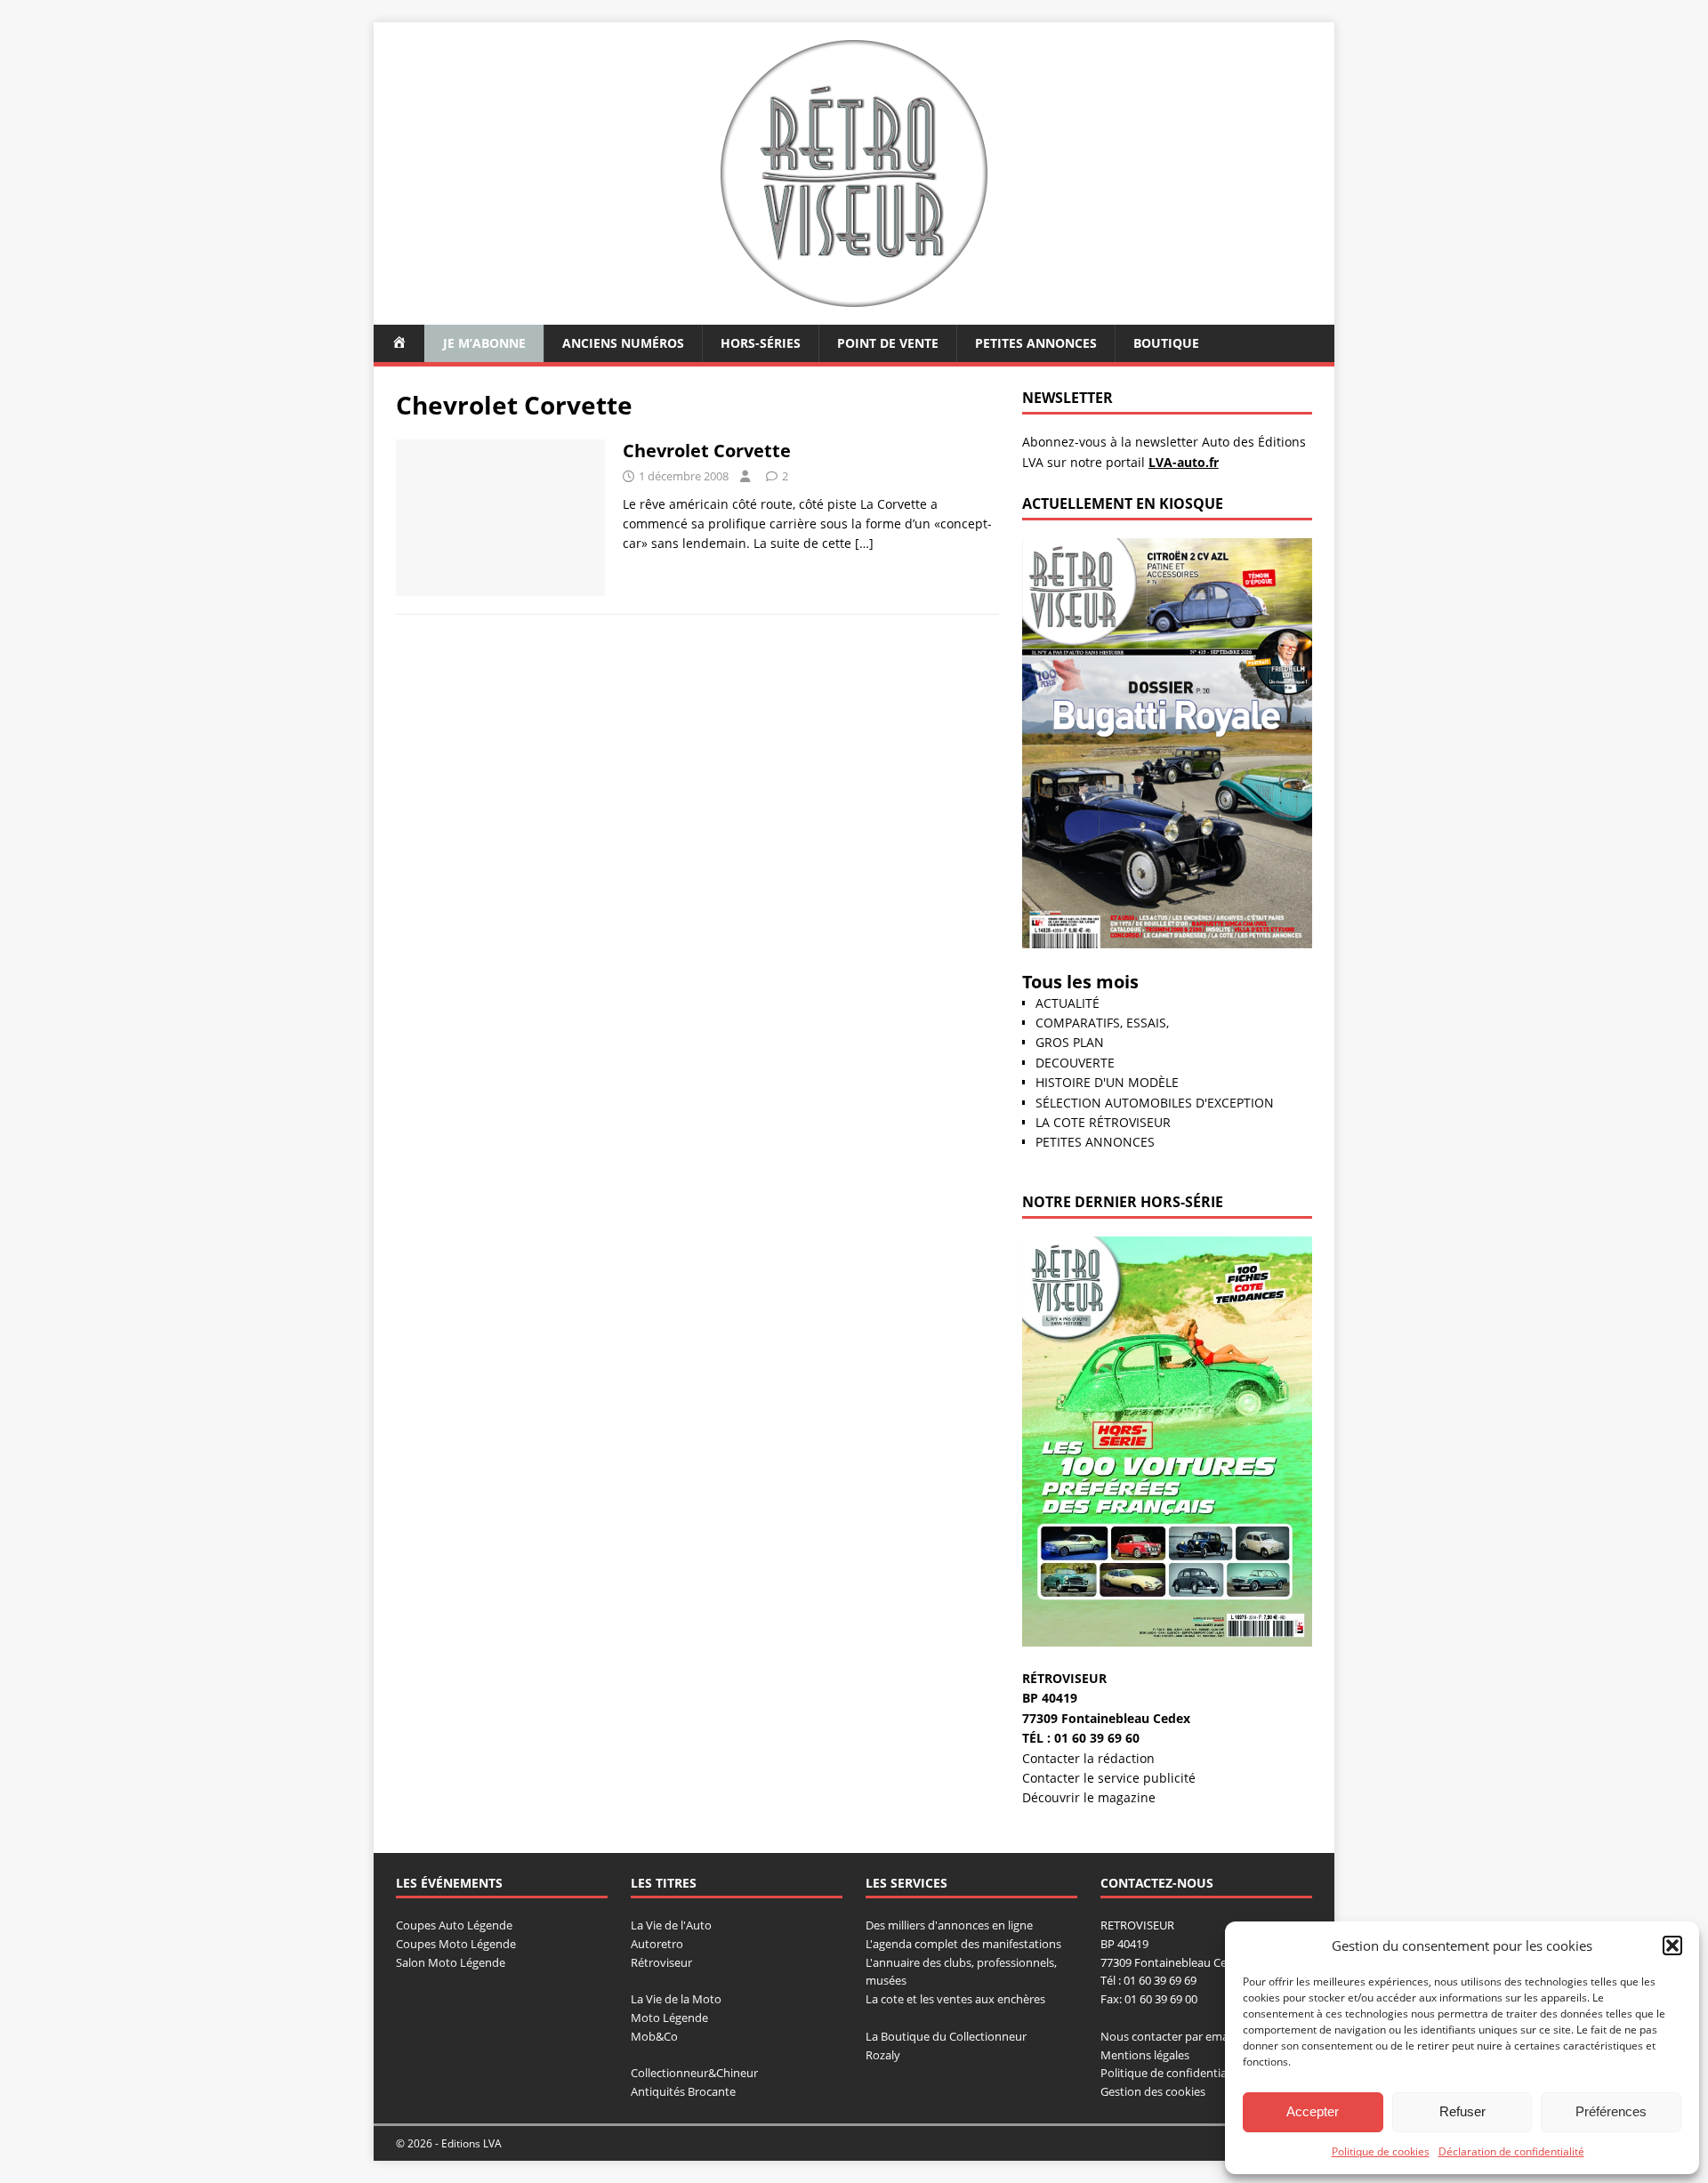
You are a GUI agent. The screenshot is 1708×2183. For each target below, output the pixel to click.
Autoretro (657, 1944)
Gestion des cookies (1153, 2091)
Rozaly (883, 2055)
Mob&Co (654, 2036)
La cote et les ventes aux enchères (955, 1999)
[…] (864, 543)
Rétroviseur (661, 1962)
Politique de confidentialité (1172, 2073)
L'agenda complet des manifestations (963, 1944)
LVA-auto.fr (1184, 462)
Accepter (1313, 2111)
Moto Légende (669, 2018)
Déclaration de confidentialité (1511, 2151)
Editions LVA (471, 2143)
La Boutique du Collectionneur (946, 2036)
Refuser (1462, 2111)
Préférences (1611, 2111)
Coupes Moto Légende (456, 1944)
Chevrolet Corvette (707, 451)
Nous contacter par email (1167, 2036)
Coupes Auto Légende (454, 1925)
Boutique (1166, 343)
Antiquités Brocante (683, 2091)
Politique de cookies (1381, 2151)
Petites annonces (1036, 343)
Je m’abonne (484, 343)
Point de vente (888, 343)
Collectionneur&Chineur (694, 2073)
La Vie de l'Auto (671, 1925)
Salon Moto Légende (451, 1962)
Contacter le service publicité (1109, 1778)
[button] (1672, 1945)
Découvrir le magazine (1089, 1797)
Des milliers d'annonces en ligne (949, 1925)
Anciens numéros (623, 343)
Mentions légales (1145, 2055)
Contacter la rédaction (1088, 1758)
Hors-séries (761, 343)
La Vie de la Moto (676, 1999)
